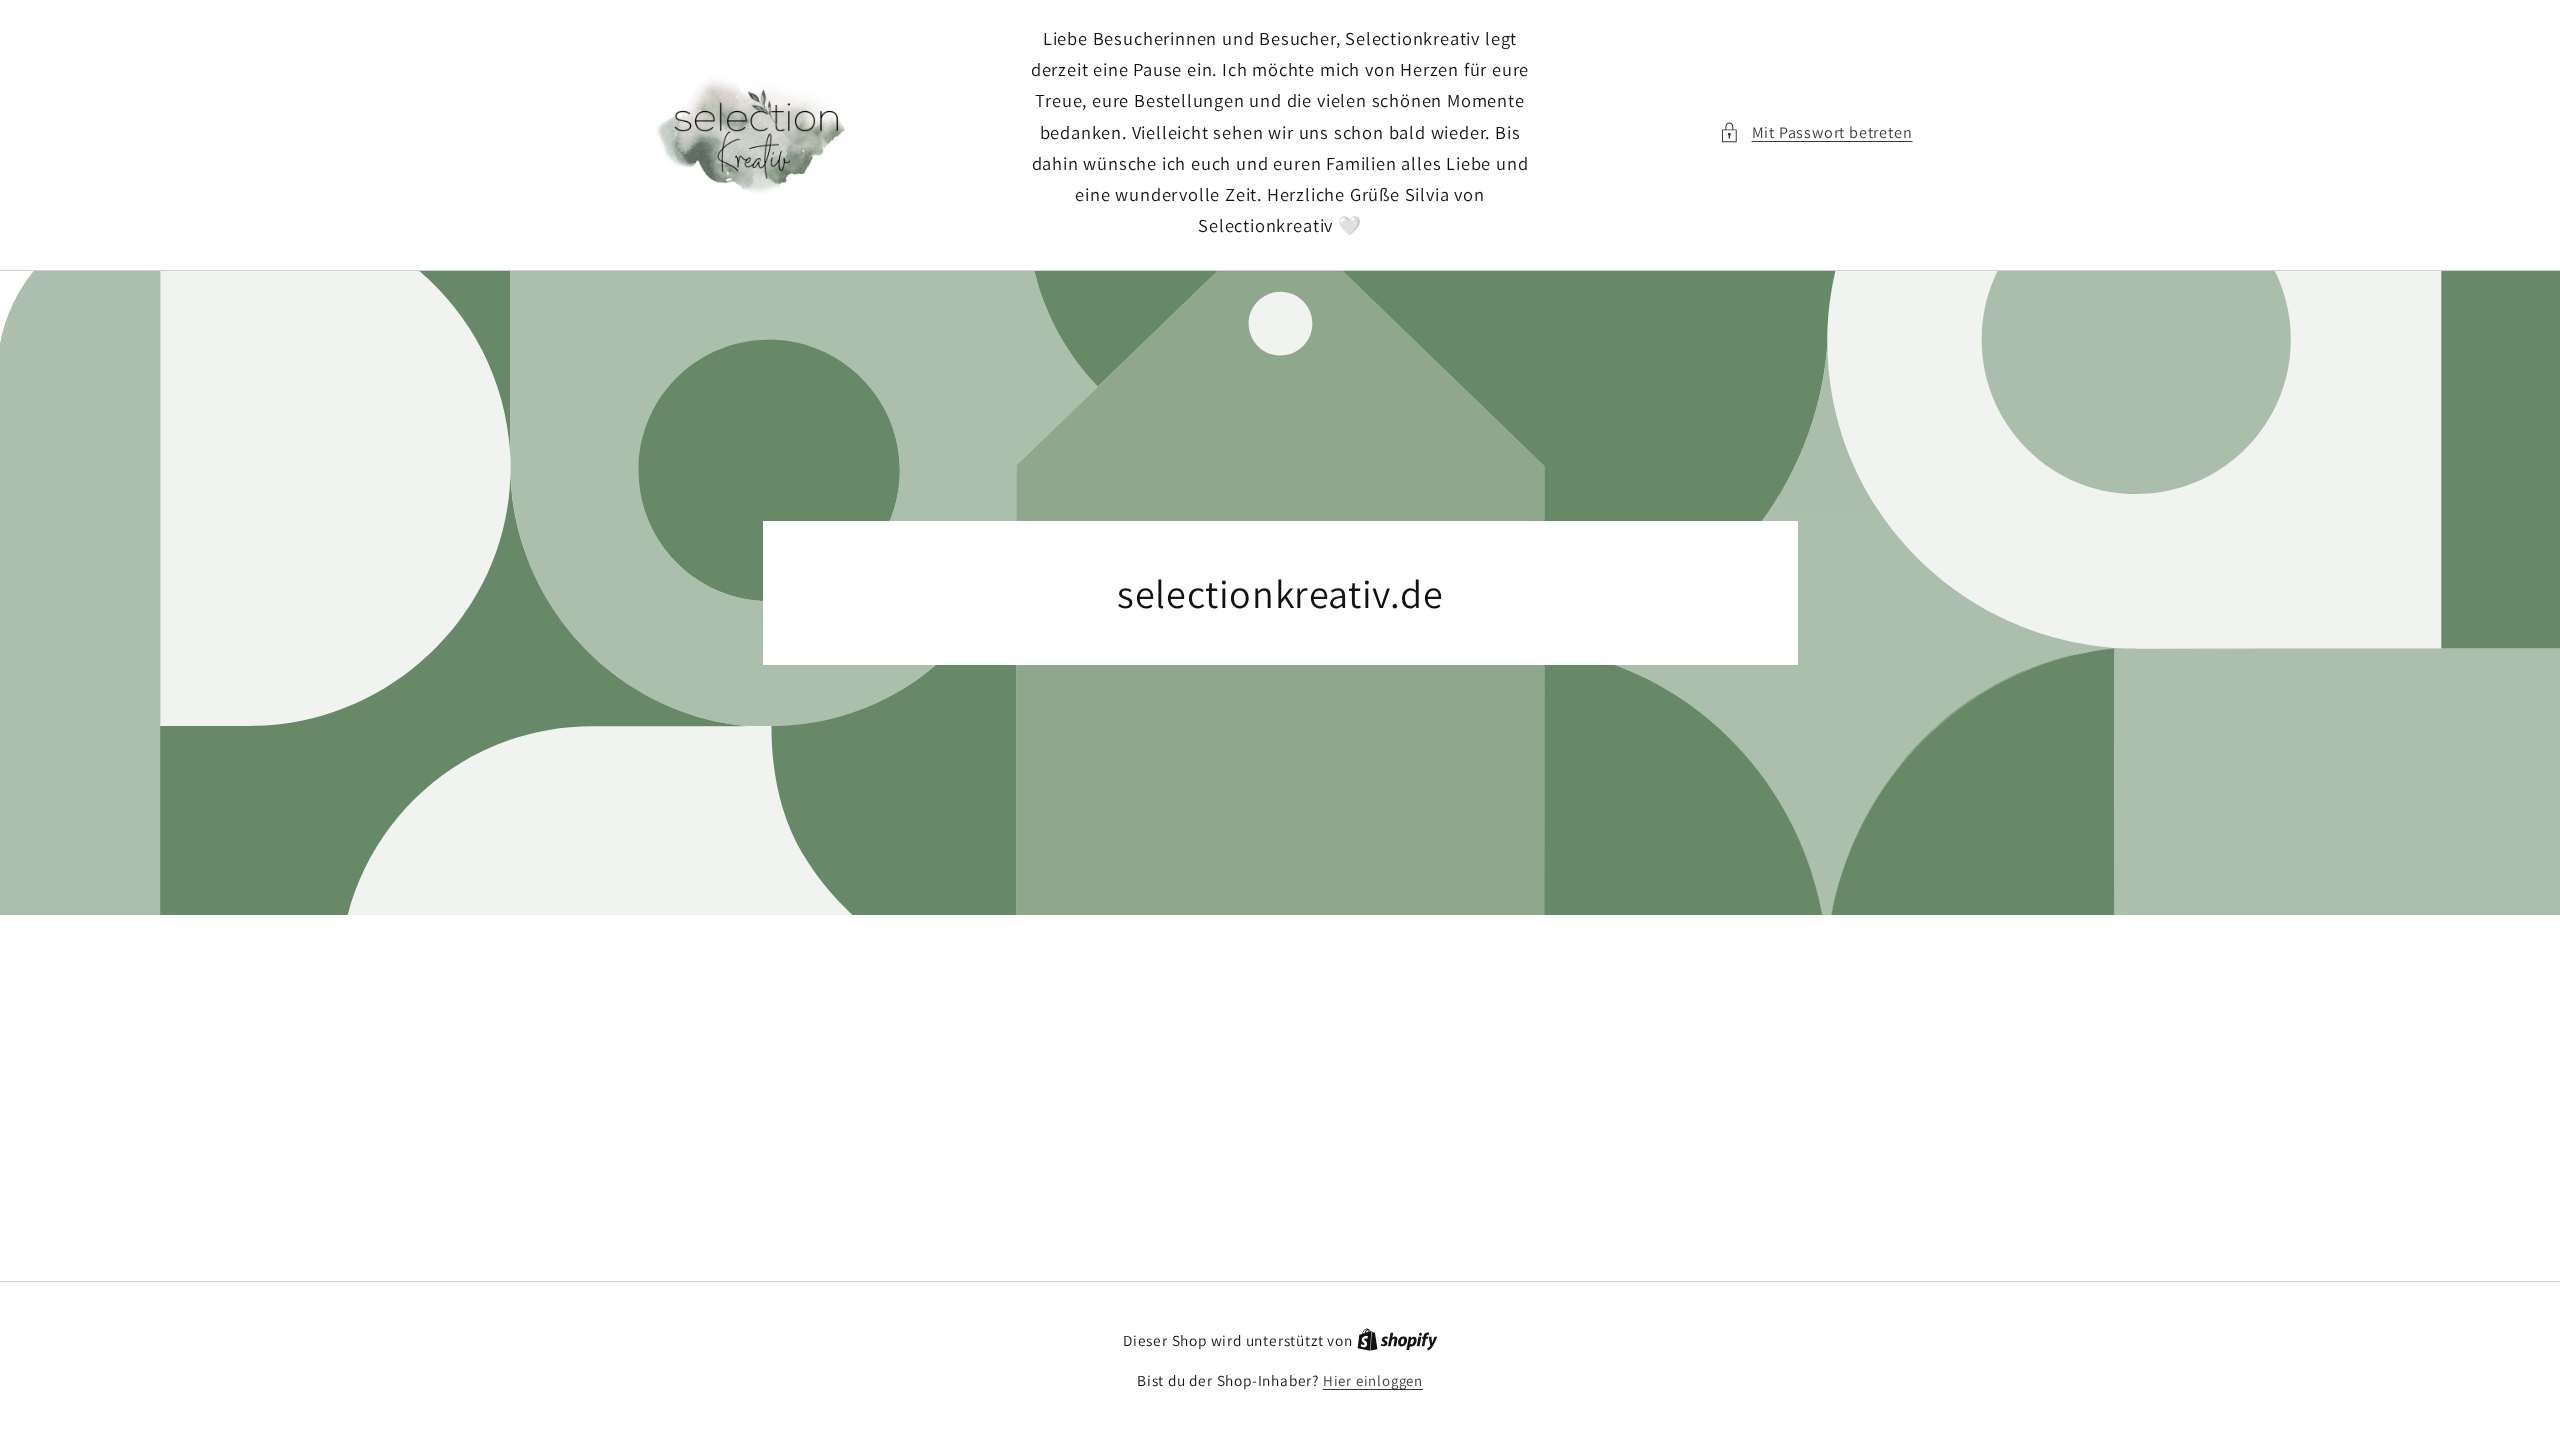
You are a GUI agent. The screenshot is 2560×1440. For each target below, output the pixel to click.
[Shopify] (1397, 1340)
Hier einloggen (1373, 1380)
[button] (1815, 132)
